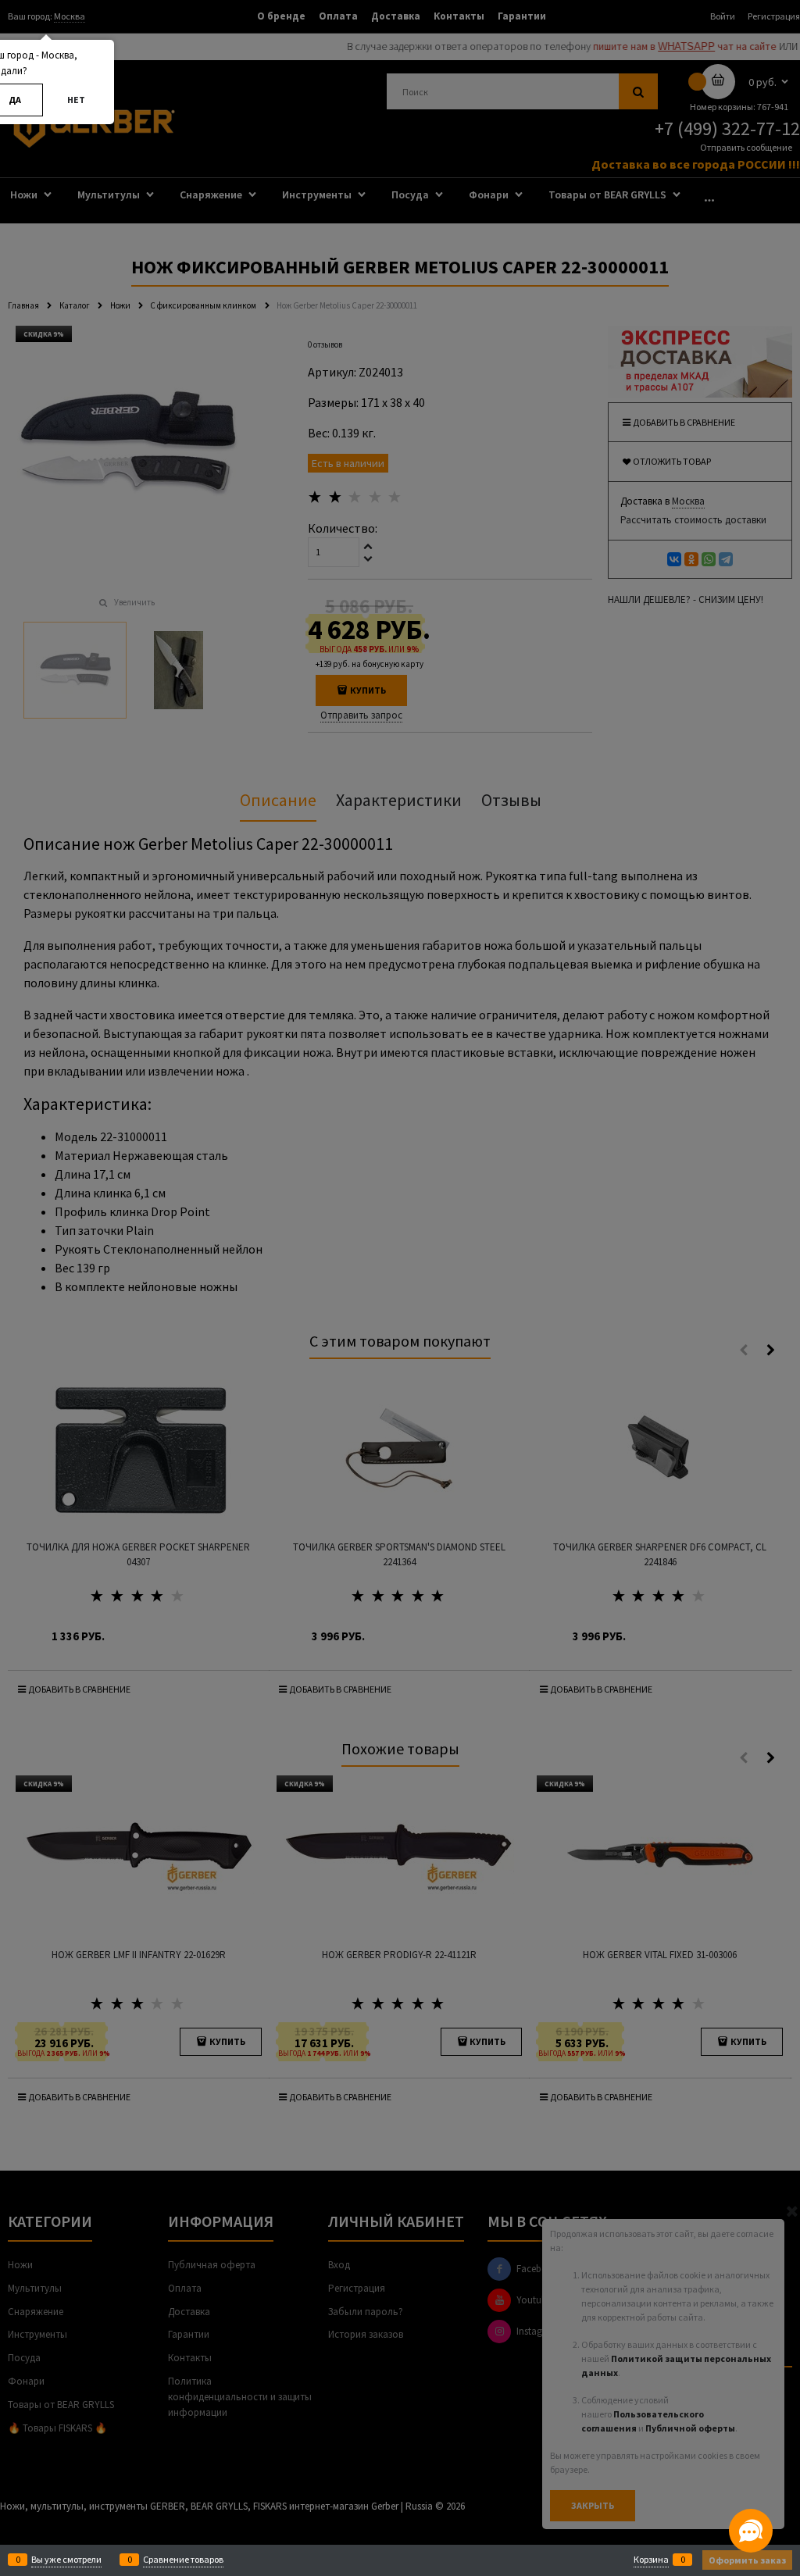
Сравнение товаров (183, 2559)
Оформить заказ (747, 2560)
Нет (76, 100)
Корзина (651, 2559)
